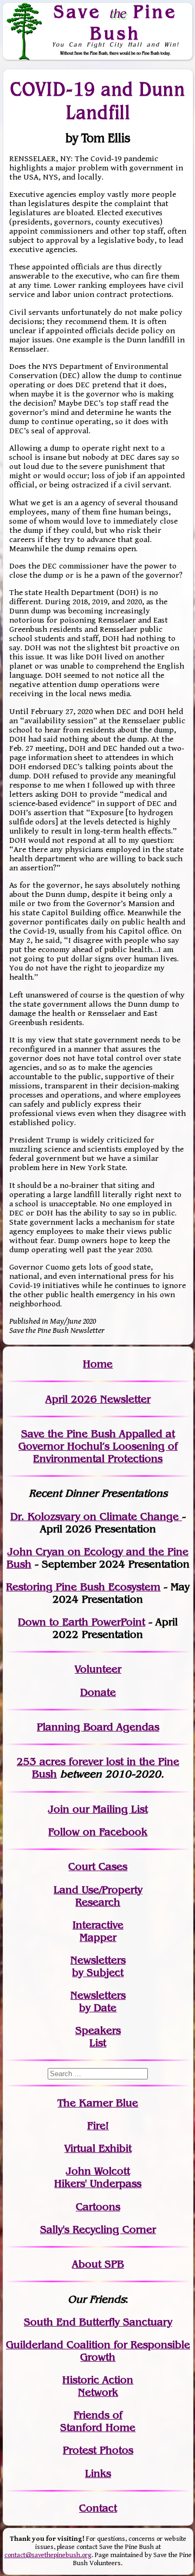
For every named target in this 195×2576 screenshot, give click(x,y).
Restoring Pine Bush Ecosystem (83, 1587)
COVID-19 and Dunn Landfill (98, 100)
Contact (98, 2508)
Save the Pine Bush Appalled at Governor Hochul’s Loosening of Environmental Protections (98, 1446)
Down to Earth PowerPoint (82, 1622)
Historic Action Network (98, 2386)
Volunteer (98, 1669)
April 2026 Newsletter (98, 1399)
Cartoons (98, 2207)
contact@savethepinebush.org (48, 2555)
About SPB (98, 2264)
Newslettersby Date (98, 2002)
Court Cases (98, 1867)
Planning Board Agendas (98, 1727)
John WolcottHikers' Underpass (98, 2177)
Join (59, 1809)
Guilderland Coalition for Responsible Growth (98, 2351)
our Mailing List (109, 1809)
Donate (98, 1692)
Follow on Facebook (98, 1832)
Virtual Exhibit (98, 2148)
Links (98, 2473)
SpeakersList (98, 2037)
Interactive (98, 1925)
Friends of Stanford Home (98, 2421)
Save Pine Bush (115, 22)
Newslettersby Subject (98, 1966)
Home (98, 1364)
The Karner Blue (98, 2103)
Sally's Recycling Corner (98, 2230)
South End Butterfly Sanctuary (98, 2322)
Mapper (98, 1937)
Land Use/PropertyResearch (98, 1896)
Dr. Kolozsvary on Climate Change (96, 1517)
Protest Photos (98, 2450)
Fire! (98, 2126)
